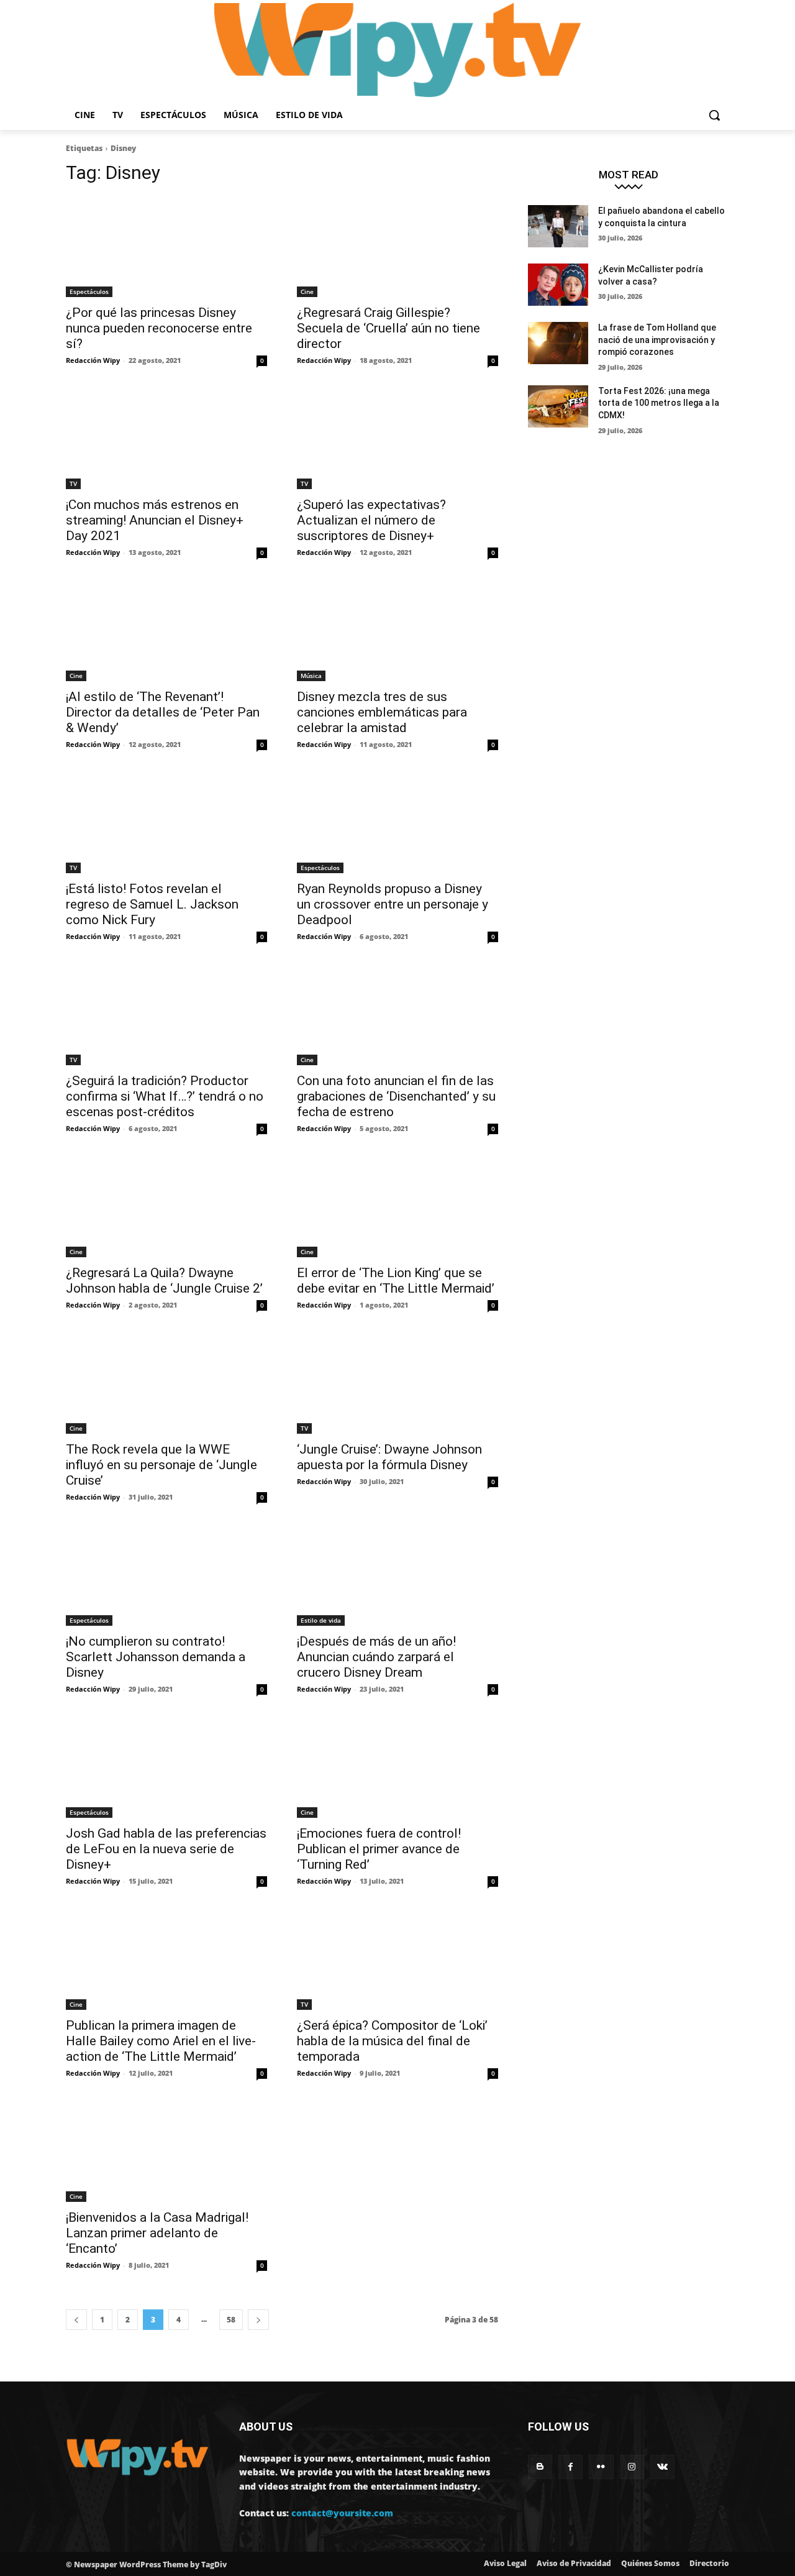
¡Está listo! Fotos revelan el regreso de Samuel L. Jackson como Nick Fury (152, 904)
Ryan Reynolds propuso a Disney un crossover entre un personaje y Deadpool (393, 904)
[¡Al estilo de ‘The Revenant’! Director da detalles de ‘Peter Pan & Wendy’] (166, 631)
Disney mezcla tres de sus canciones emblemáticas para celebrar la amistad (382, 712)
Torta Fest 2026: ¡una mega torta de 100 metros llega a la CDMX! (659, 403)
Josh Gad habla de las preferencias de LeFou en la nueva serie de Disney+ (166, 1849)
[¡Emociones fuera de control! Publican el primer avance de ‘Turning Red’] (397, 1767)
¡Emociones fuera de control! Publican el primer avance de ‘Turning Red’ (379, 1849)
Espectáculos (89, 291)
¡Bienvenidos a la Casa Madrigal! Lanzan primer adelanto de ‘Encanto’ (157, 2233)
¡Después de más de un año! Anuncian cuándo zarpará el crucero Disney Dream (376, 1657)
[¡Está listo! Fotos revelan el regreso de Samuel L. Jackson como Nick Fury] (166, 823)
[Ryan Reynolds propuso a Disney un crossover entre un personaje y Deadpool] (397, 823)
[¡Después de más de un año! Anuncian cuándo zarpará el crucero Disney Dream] (397, 1575)
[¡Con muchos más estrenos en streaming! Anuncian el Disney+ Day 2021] (166, 439)
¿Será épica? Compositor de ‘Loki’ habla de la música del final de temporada (392, 2041)
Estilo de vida (321, 1620)
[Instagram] (632, 2467)
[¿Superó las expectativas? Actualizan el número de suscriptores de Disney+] (397, 439)
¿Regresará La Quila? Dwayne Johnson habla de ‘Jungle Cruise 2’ (164, 1281)
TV (73, 484)
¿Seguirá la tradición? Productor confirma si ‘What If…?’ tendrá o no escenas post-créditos (165, 1096)
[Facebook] (570, 2467)
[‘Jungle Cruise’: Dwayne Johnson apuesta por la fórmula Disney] (397, 1383)
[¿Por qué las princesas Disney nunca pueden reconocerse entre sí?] (166, 247)
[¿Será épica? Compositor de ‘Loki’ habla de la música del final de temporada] (397, 1960)
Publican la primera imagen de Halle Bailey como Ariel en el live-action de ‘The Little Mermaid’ (161, 2041)
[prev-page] (76, 2320)
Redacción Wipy (93, 360)
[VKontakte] (662, 2467)
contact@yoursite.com (342, 2513)
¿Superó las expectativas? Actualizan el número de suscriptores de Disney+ (371, 520)
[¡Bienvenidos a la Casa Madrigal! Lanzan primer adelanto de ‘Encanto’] (166, 2152)
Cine (307, 291)
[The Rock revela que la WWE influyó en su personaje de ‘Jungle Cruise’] (166, 1383)
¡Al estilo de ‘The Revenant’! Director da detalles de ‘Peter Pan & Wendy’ (163, 712)
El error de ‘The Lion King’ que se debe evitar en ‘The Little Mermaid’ (396, 1281)
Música (311, 676)
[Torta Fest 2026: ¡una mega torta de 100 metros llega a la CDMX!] (558, 406)
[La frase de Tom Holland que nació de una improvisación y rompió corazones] (558, 343)
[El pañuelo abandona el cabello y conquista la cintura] (558, 226)
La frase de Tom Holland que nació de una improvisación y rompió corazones (657, 340)
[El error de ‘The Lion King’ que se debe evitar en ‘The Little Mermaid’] (397, 1207)
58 (231, 2320)
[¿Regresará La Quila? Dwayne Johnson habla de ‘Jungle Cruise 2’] (166, 1207)
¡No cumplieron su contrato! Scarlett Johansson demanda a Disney (156, 1657)
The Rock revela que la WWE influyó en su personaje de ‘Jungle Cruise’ (161, 1465)
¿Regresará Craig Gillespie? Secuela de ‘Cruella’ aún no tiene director (388, 328)
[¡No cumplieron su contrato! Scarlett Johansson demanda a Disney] (166, 1575)
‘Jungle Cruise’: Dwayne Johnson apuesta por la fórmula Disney (389, 1457)
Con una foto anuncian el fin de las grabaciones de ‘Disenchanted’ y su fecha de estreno (396, 1096)
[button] (714, 115)
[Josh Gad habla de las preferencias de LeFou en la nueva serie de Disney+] (166, 1767)
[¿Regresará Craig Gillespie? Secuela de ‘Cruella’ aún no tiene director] (397, 247)
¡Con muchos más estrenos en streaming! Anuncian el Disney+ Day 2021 (155, 520)
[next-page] (258, 2320)
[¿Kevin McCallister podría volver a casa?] (558, 285)
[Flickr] (601, 2467)
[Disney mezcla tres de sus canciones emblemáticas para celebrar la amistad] (397, 631)
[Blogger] (540, 2467)
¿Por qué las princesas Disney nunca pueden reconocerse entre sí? (159, 328)
